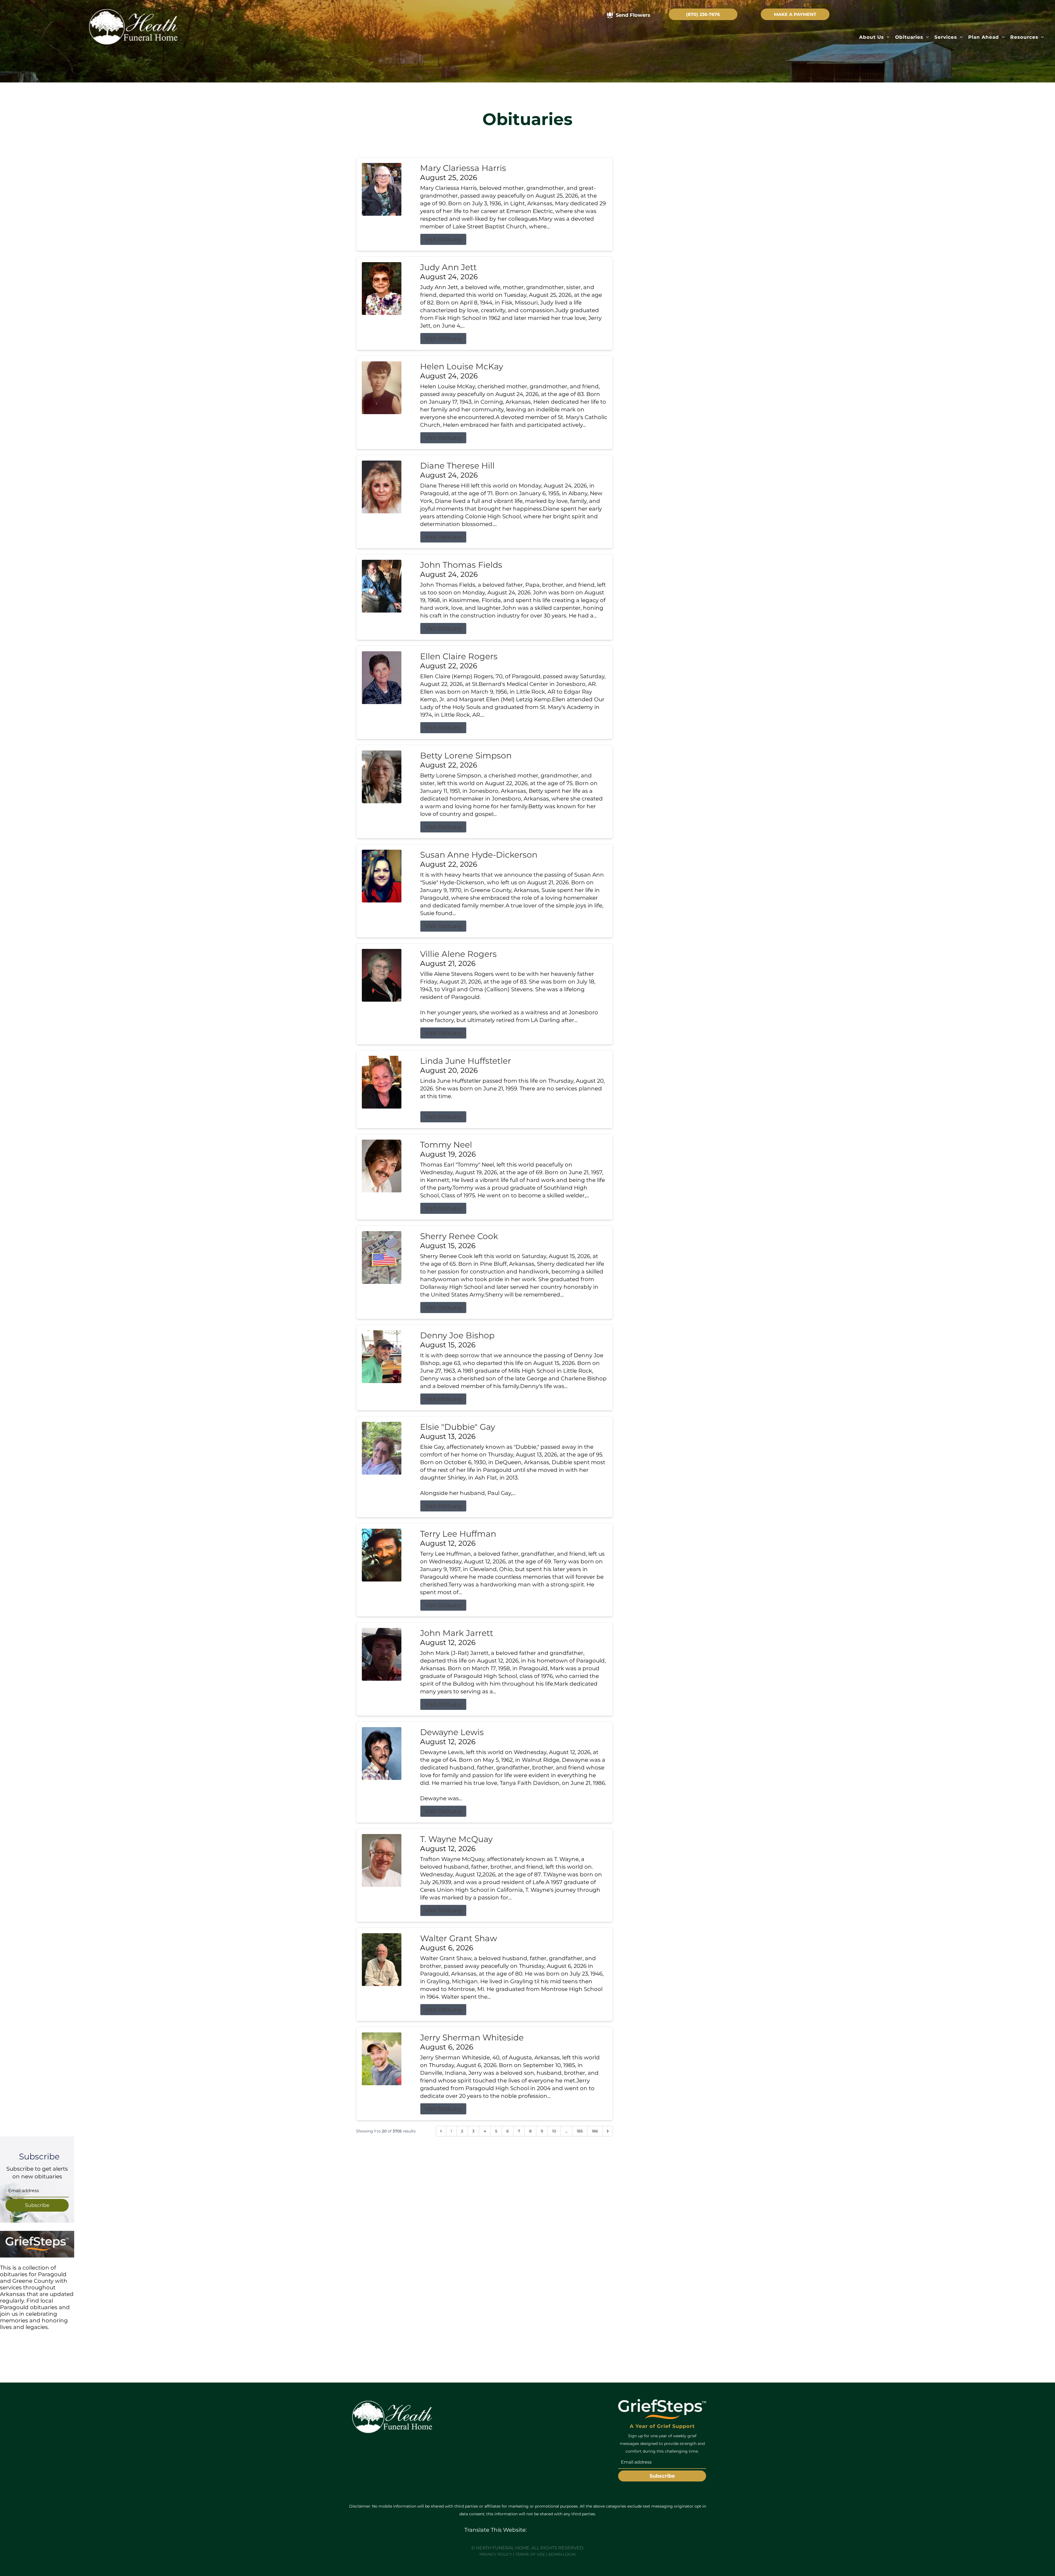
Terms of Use (530, 2554)
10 (554, 2131)
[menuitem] (874, 37)
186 (595, 2131)
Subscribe (37, 2205)
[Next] (608, 2131)
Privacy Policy (496, 2554)
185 (580, 2131)
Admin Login (562, 2554)
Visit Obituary (443, 239)
